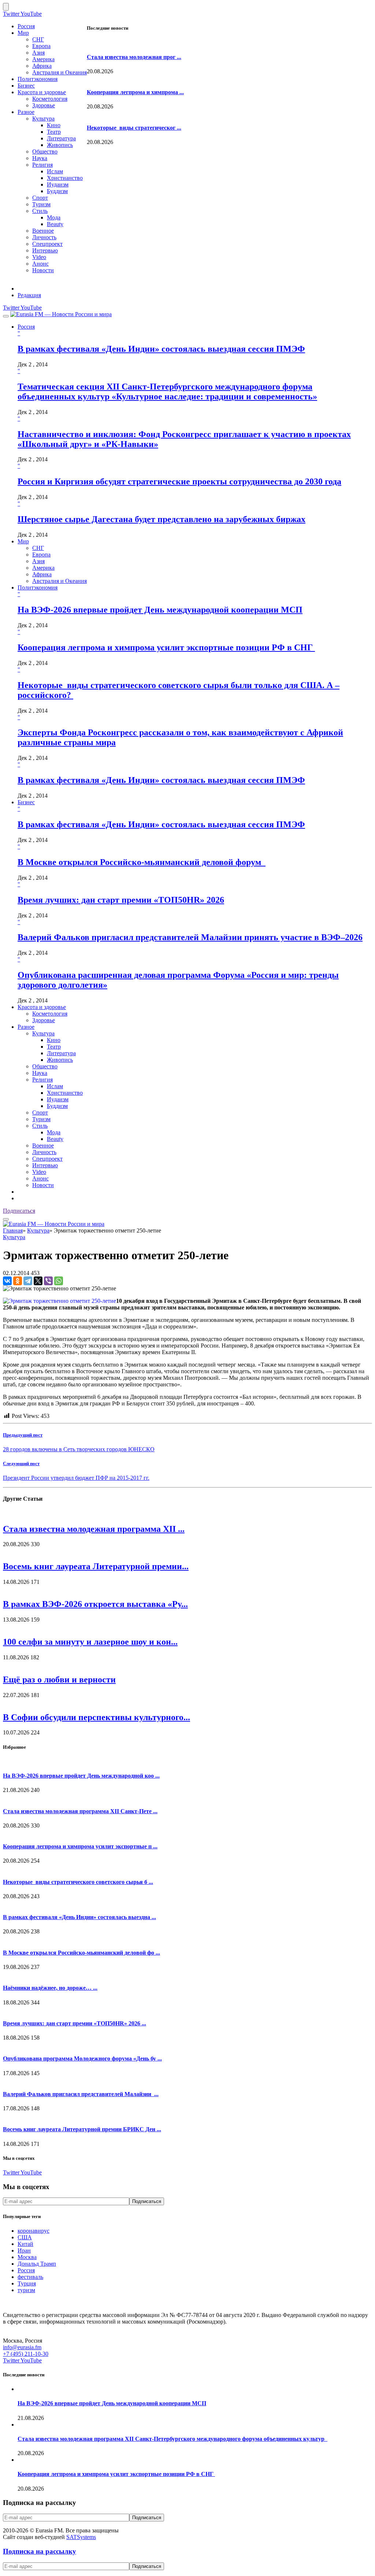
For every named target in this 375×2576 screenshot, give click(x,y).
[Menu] (6, 316)
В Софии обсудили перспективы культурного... (96, 1717)
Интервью (45, 250)
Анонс (40, 264)
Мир (23, 33)
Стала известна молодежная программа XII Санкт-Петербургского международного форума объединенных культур (172, 2439)
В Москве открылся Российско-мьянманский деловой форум (142, 862)
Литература (61, 138)
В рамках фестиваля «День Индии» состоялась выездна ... (79, 1917)
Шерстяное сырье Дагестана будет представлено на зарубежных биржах (161, 519)
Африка (42, 66)
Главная (13, 1230)
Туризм (41, 204)
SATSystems (81, 2537)
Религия (42, 165)
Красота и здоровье (42, 92)
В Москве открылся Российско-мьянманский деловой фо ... (81, 1953)
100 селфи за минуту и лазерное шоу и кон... (90, 1642)
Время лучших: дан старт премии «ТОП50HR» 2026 (121, 900)
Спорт (40, 198)
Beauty (55, 224)
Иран (24, 2250)
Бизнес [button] (26, 802)
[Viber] (48, 1281)
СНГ (38, 39)
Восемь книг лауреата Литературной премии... (96, 1566)
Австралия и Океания (60, 72)
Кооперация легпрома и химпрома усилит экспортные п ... (80, 1846)
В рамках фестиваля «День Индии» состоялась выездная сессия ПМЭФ (161, 349)
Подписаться (19, 1211)
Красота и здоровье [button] (42, 1007)
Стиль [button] (40, 1126)
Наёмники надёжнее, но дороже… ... (50, 1988)
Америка (43, 59)
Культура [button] (43, 1033)
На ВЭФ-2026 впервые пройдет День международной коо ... (81, 1776)
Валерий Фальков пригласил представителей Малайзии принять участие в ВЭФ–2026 (190, 937)
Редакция (29, 295)
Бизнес (26, 86)
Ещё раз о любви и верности (59, 1679)
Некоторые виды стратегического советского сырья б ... (78, 1882)
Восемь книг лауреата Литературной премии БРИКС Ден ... (82, 2129)
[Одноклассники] (18, 1281)
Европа (41, 46)
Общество (45, 151)
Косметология (50, 99)
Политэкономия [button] (38, 587)
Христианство (65, 178)
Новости (43, 270)
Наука (40, 158)
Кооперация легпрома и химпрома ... (135, 92)
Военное (43, 231)
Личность (44, 237)
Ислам (55, 171)
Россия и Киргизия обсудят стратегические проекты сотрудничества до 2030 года (179, 481)
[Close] (6, 7)
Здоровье (44, 105)
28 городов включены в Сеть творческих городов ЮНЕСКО (79, 1449)
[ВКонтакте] (7, 1281)
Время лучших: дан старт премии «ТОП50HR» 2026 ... (75, 2023)
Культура (43, 119)
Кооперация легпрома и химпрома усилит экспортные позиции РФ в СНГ (166, 647)
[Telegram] (28, 1281)
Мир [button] (23, 541)
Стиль (40, 211)
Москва (27, 2257)
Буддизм (57, 191)
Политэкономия (38, 79)
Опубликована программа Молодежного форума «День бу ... (82, 2058)
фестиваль (30, 2277)
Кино (54, 125)
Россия (26, 26)
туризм (26, 2290)
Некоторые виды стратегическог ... (134, 128)
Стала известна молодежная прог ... (134, 57)
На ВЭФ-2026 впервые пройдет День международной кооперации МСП (160, 610)
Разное (26, 112)
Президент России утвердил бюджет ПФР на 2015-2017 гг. (76, 1478)
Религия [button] (42, 1080)
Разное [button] (26, 1027)
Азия (38, 53)
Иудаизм (58, 184)
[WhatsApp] (59, 1281)
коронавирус (34, 2231)
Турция (27, 2283)
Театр (54, 132)
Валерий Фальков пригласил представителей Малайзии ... (81, 2094)
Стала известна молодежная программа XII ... (94, 1529)
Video (39, 257)
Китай (25, 2244)
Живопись (60, 145)
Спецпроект (47, 244)
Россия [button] (26, 327)
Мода (54, 217)
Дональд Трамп (37, 2264)
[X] (38, 1281)
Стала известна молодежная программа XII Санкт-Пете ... (80, 1811)
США (25, 2237)
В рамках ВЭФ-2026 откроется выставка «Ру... (95, 1604)
